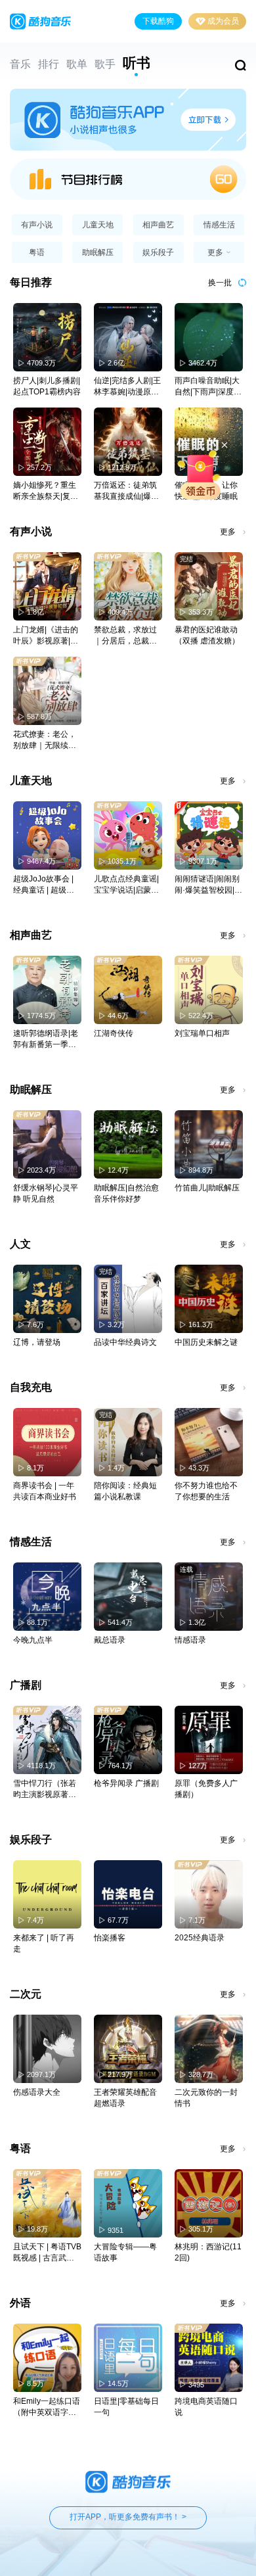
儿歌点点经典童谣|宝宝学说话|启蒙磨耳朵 (126, 885)
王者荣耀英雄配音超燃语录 (125, 2098)
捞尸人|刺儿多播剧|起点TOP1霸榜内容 (47, 386)
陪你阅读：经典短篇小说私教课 (125, 1491)
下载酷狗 (158, 21)
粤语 (37, 252)
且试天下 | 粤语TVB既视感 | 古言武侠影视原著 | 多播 (47, 2253)
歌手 (105, 64)
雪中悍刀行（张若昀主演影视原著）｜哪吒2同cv (45, 1790)
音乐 (20, 64)
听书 (137, 63)
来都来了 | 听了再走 (44, 1943)
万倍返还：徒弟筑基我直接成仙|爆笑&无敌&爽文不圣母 (127, 491)
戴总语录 (110, 1640)
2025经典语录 (200, 1938)
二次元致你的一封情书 (206, 2098)
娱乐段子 (158, 252)
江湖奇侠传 (114, 1033)
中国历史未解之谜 (206, 1342)
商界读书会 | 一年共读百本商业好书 (45, 1491)
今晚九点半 (33, 1640)
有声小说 (37, 225)
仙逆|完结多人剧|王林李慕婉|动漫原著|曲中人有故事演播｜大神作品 (127, 387)
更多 (228, 532)
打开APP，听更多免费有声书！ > (128, 2517)
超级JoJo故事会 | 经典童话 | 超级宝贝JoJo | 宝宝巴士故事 (44, 885)
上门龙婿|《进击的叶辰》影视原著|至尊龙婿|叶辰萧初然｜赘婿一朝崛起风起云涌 (46, 636)
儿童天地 (98, 225)
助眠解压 (98, 252)
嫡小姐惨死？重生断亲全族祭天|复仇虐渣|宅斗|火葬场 (46, 491)
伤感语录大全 (37, 2092)
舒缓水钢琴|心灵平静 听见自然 (46, 1193)
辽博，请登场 (37, 1342)
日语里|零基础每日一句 (126, 2407)
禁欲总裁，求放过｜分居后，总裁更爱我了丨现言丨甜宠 (125, 636)
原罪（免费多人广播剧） (206, 1789)
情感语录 (190, 1640)
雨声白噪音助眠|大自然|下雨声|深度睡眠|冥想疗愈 (208, 387)
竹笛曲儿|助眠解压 (207, 1188)
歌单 (77, 64)
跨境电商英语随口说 (206, 2407)
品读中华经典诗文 (125, 1342)
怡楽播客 (110, 1938)
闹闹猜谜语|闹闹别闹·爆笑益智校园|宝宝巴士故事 (208, 885)
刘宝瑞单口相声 (202, 1033)
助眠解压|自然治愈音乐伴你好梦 (126, 1193)
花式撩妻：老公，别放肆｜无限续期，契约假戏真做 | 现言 (47, 740)
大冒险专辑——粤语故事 (125, 2252)
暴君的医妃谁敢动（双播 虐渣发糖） (207, 635)
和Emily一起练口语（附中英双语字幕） (47, 2407)
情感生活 (219, 225)
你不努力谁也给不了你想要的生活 (206, 1491)
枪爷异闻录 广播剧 (126, 1783)
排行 (49, 64)
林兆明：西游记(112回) (208, 2252)
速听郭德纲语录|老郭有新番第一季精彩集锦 (46, 1040)
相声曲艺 (158, 225)
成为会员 (223, 21)
